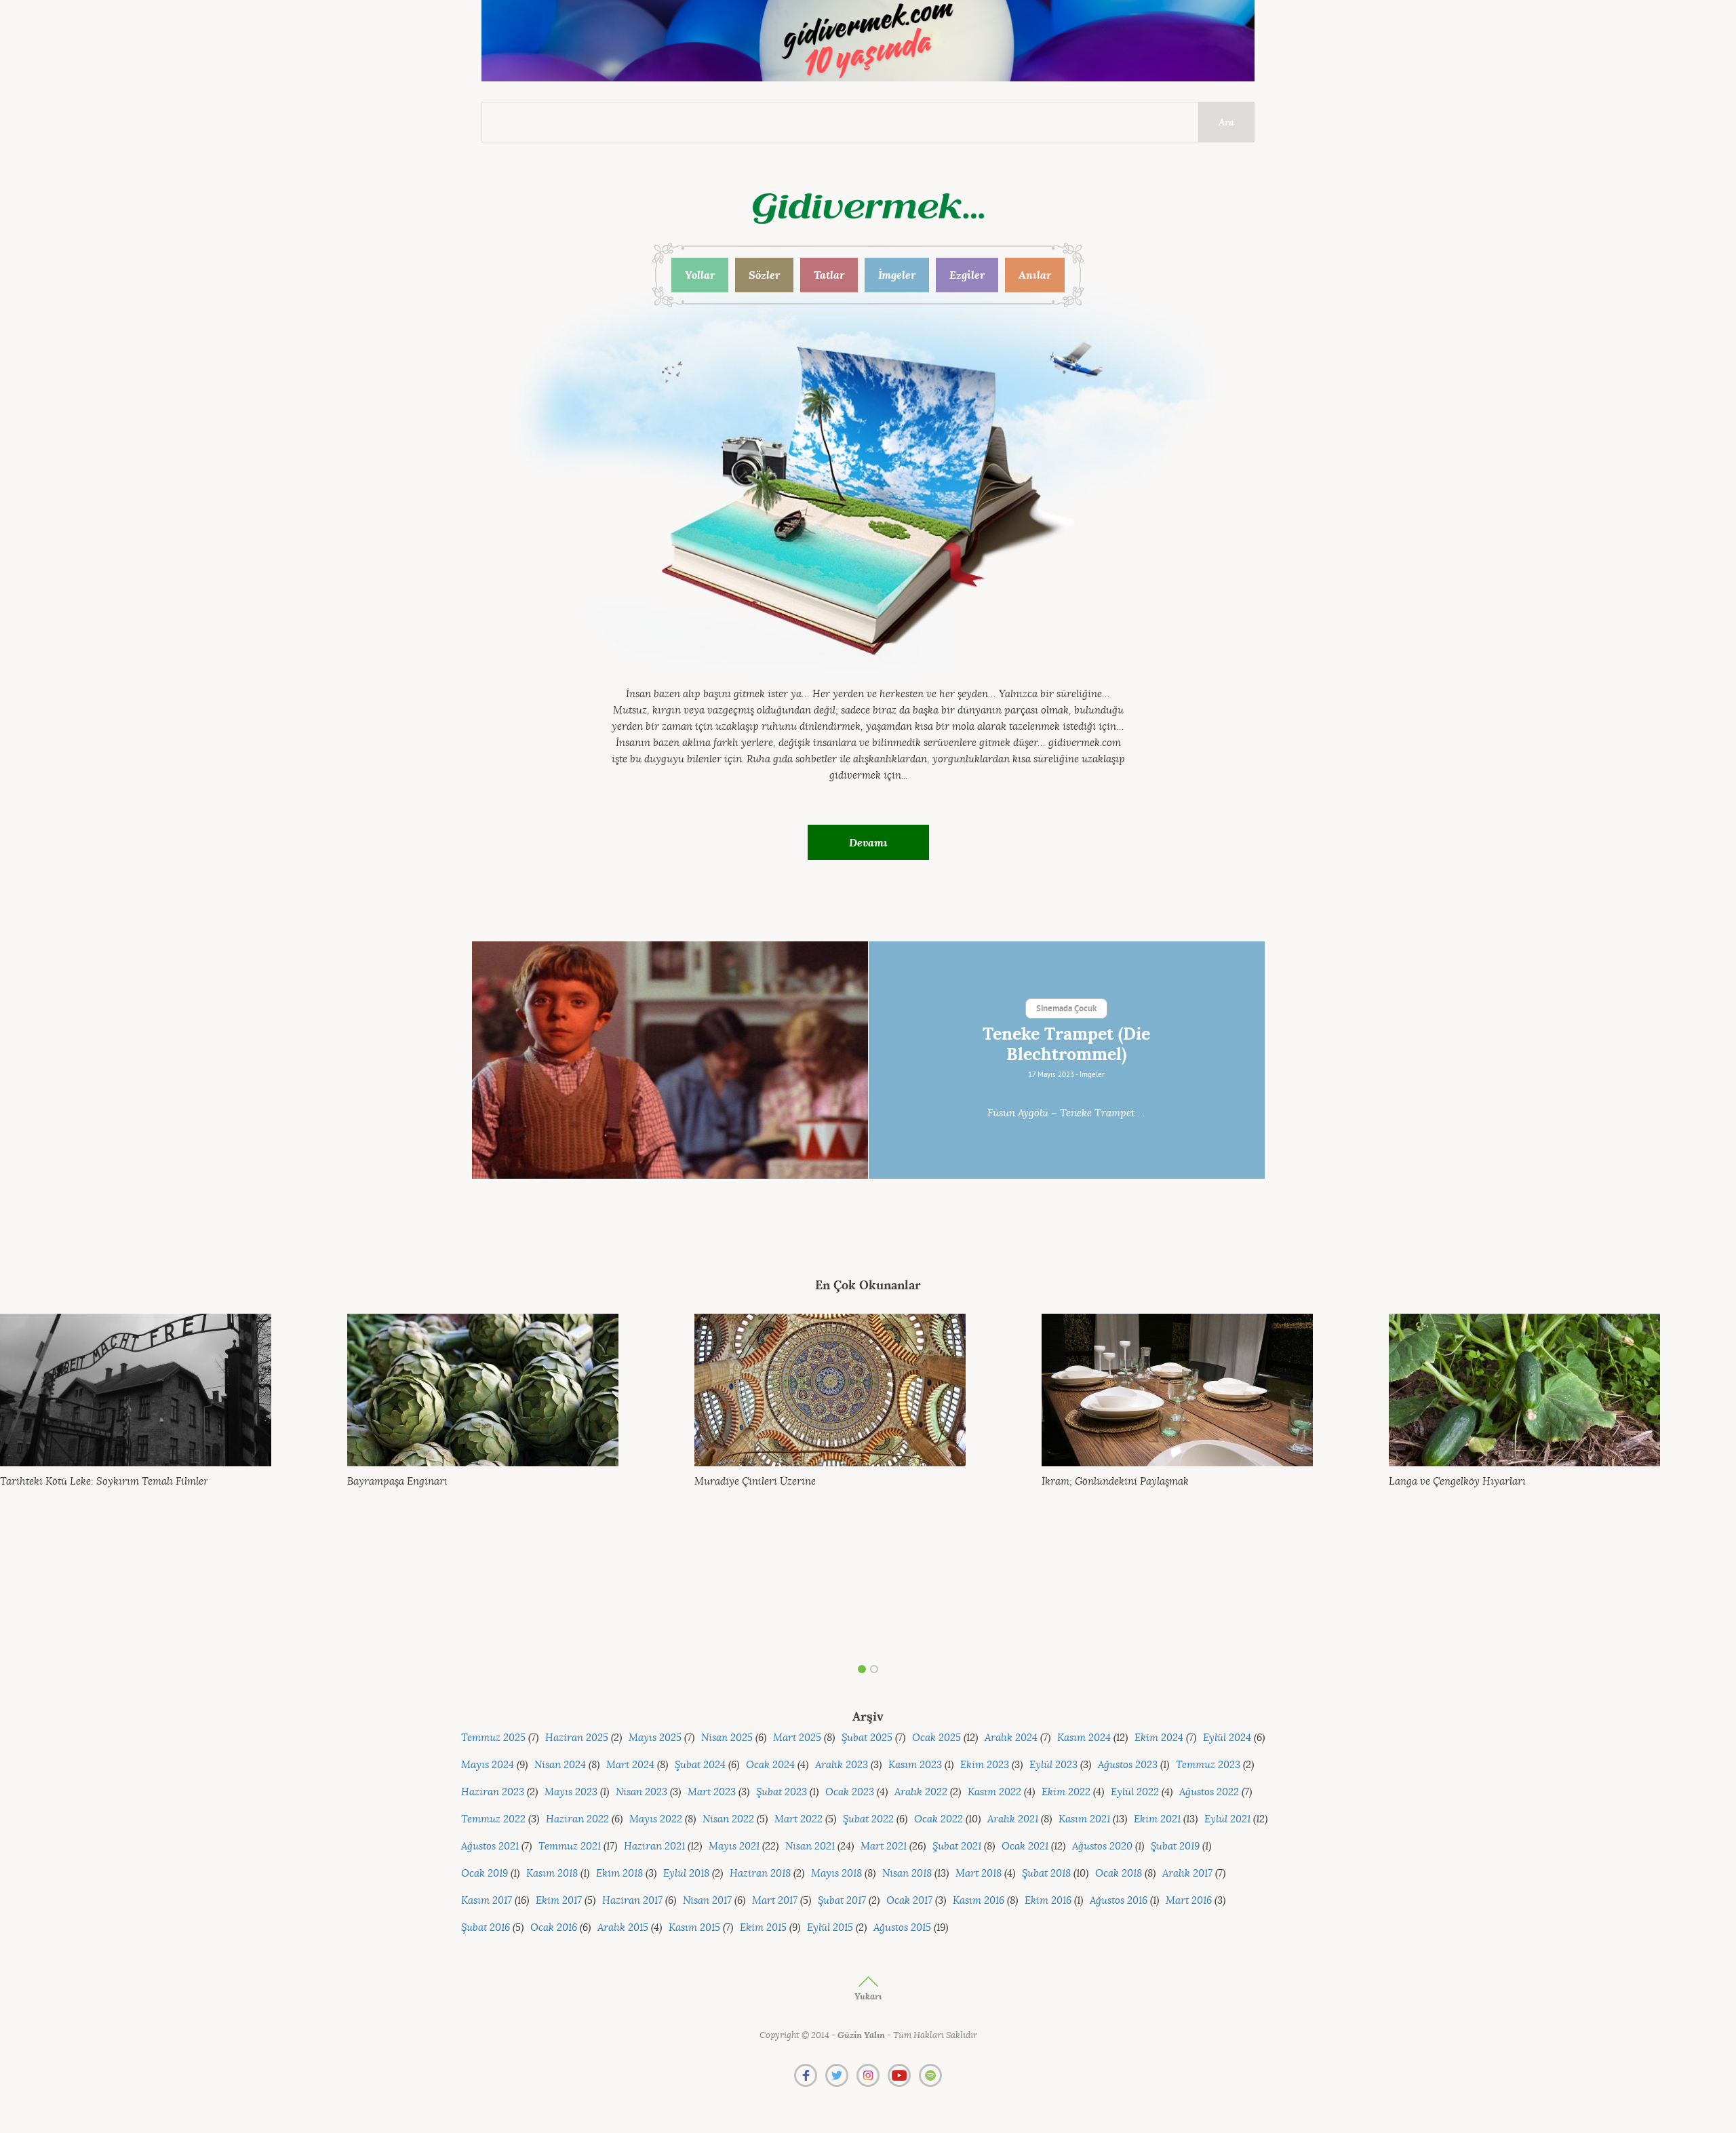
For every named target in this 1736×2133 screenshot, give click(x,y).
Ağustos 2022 (1209, 1792)
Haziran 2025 (577, 1738)
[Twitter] (837, 2075)
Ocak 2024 (770, 1765)
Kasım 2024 (1084, 1738)
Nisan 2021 (810, 1846)
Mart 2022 (798, 1819)
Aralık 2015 (623, 1928)
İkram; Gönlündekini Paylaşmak (1115, 1482)
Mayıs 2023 (571, 1792)
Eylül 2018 (686, 1874)
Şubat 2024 (700, 1765)
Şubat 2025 (867, 1738)
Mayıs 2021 (734, 1846)
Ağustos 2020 (1102, 1846)
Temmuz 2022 (493, 1819)
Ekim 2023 (985, 1765)
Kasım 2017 (487, 1901)
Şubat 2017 (842, 1901)
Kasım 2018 (552, 1874)
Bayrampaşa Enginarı (397, 1482)
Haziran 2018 (760, 1874)
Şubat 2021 (957, 1846)
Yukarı (868, 1996)
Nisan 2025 (727, 1738)
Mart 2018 (979, 1874)
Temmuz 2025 (493, 1738)
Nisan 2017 (707, 1901)
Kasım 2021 (1084, 1819)
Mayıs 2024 (488, 1765)
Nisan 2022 (728, 1819)
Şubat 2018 (1046, 1874)
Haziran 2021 (654, 1846)
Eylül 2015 (830, 1928)
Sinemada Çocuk (1066, 1009)
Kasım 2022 (994, 1792)
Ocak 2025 (936, 1738)
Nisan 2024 (560, 1765)
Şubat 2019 (1175, 1846)
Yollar (700, 275)
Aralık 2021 (1013, 1819)
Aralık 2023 (842, 1765)
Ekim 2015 (763, 1928)
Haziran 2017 (632, 1901)
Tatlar (829, 275)
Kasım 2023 (915, 1765)
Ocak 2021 (1025, 1846)
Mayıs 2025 (655, 1738)
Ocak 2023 (850, 1792)
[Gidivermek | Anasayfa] (868, 209)
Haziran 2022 (577, 1819)
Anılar (1035, 275)
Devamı (868, 842)
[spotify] (930, 2075)
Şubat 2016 (486, 1928)
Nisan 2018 (907, 1874)
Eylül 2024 (1227, 1738)
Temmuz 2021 (570, 1846)
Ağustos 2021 (490, 1846)
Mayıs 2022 (656, 1819)
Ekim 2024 (1159, 1738)
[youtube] (899, 2075)
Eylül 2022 (1135, 1792)
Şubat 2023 (782, 1792)
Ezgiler (967, 275)
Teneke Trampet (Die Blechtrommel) (1066, 1044)
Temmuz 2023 (1208, 1765)
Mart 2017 (775, 1901)
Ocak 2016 (554, 1928)
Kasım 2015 (694, 1928)
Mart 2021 (884, 1846)
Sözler (764, 275)
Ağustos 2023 (1128, 1765)
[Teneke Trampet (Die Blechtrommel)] (670, 1060)
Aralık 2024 (1011, 1738)
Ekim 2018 (619, 1874)
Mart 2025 (797, 1738)
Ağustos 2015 (902, 1928)
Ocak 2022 (939, 1819)
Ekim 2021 (1157, 1819)
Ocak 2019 (485, 1874)
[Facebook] (806, 2075)
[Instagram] (868, 2075)
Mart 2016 (1189, 1901)
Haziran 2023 (493, 1792)
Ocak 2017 (909, 1901)
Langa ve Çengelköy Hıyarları (1457, 1482)
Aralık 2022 (921, 1792)
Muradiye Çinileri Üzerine (755, 1482)
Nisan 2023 (642, 1792)
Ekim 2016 (1048, 1901)
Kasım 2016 (979, 1901)
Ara (1226, 122)
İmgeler (897, 275)
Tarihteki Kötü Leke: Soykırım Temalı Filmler (104, 1482)
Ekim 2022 (1066, 1792)
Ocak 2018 (1119, 1874)
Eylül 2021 (1227, 1819)
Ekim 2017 (559, 1901)
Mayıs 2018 (836, 1874)
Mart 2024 (630, 1765)
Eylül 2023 (1053, 1765)
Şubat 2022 (868, 1819)
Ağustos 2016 (1119, 1901)
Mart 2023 (712, 1792)
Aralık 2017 (1187, 1874)
